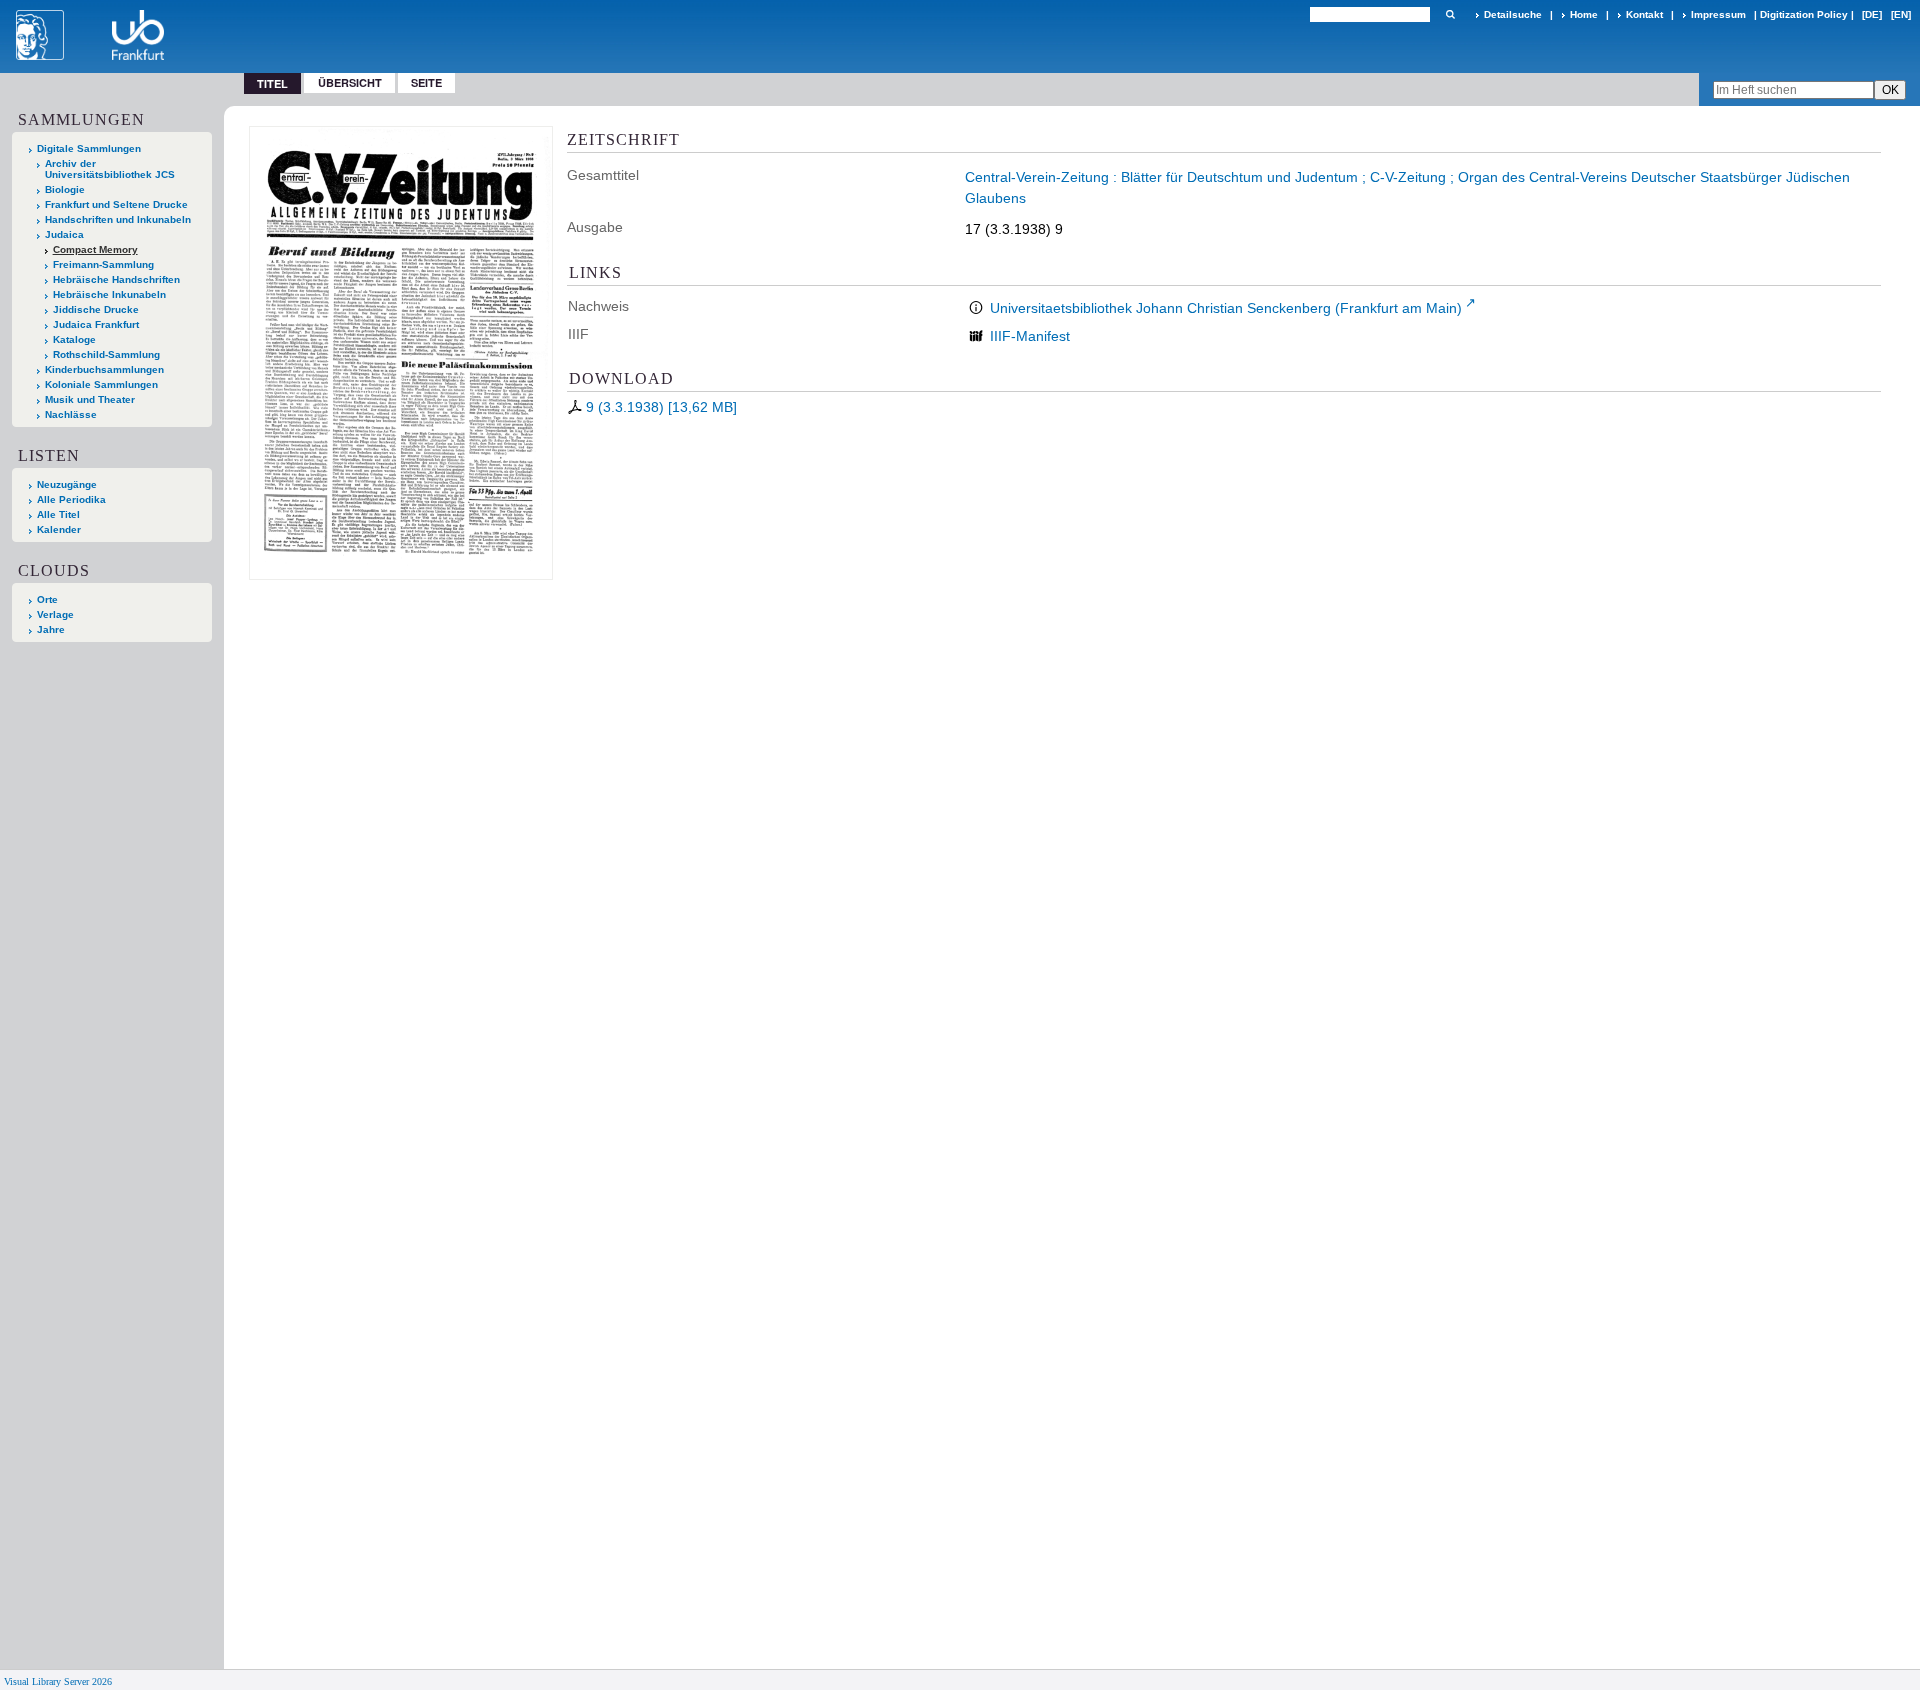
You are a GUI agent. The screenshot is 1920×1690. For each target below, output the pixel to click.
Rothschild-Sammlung (106, 354)
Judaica (64, 234)
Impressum (1718, 14)
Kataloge (74, 339)
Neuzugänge (67, 484)
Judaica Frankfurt (96, 324)
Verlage (55, 614)
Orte (47, 599)
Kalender (59, 529)
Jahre (51, 629)
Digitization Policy (1804, 14)
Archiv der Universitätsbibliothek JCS (110, 169)
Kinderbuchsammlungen (104, 369)
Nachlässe (71, 414)
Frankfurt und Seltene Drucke (116, 204)
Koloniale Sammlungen (101, 384)
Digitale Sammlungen (89, 148)
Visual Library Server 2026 (58, 1681)
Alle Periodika (71, 499)
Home (1584, 14)
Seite (426, 82)
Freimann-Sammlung (103, 264)
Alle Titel (58, 514)
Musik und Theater (90, 399)
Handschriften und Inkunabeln (118, 219)
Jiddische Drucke (96, 309)
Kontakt (1644, 14)
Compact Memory (95, 249)
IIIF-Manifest (1030, 336)
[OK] (1450, 14)
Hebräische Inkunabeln (109, 294)
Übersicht (350, 82)
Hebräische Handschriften (116, 279)
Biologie (65, 189)
